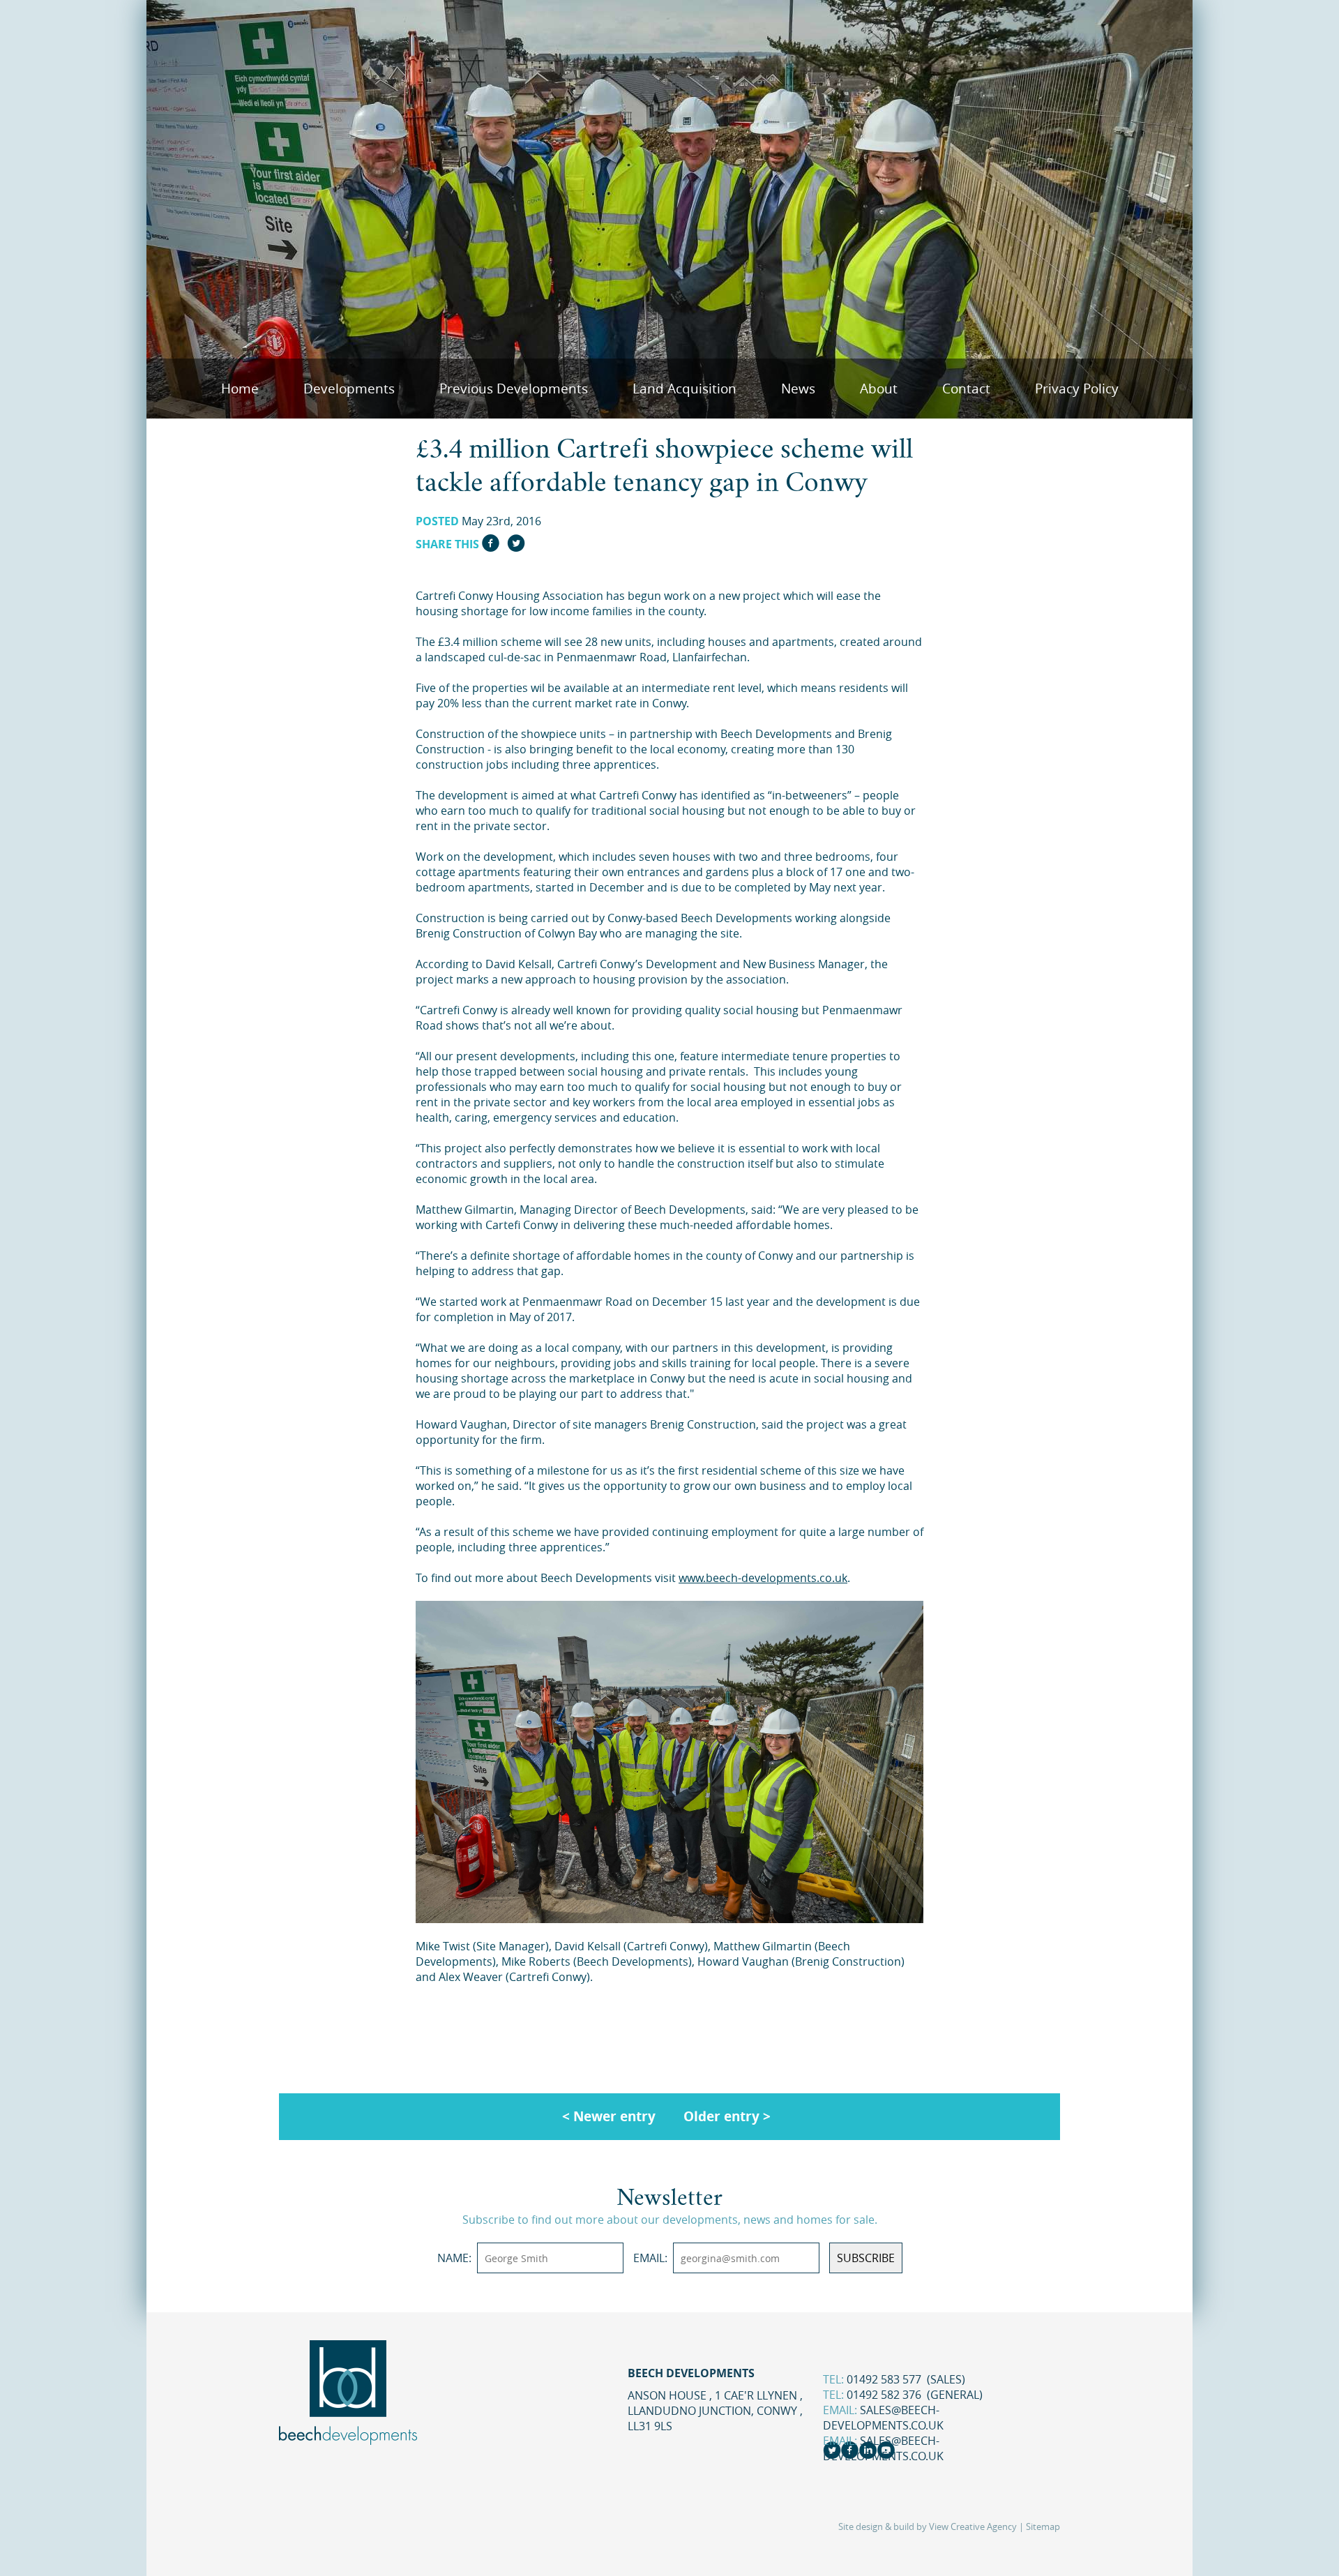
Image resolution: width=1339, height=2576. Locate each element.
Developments (349, 389)
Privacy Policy (1077, 389)
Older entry (721, 2116)
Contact (966, 389)
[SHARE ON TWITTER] (516, 547)
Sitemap (1043, 2527)
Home (240, 389)
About (879, 389)
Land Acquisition (684, 389)
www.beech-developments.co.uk (763, 1578)
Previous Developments (514, 389)
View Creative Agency (973, 2527)
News (798, 389)
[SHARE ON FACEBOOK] (491, 547)
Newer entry (614, 2116)
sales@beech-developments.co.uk (883, 2418)
